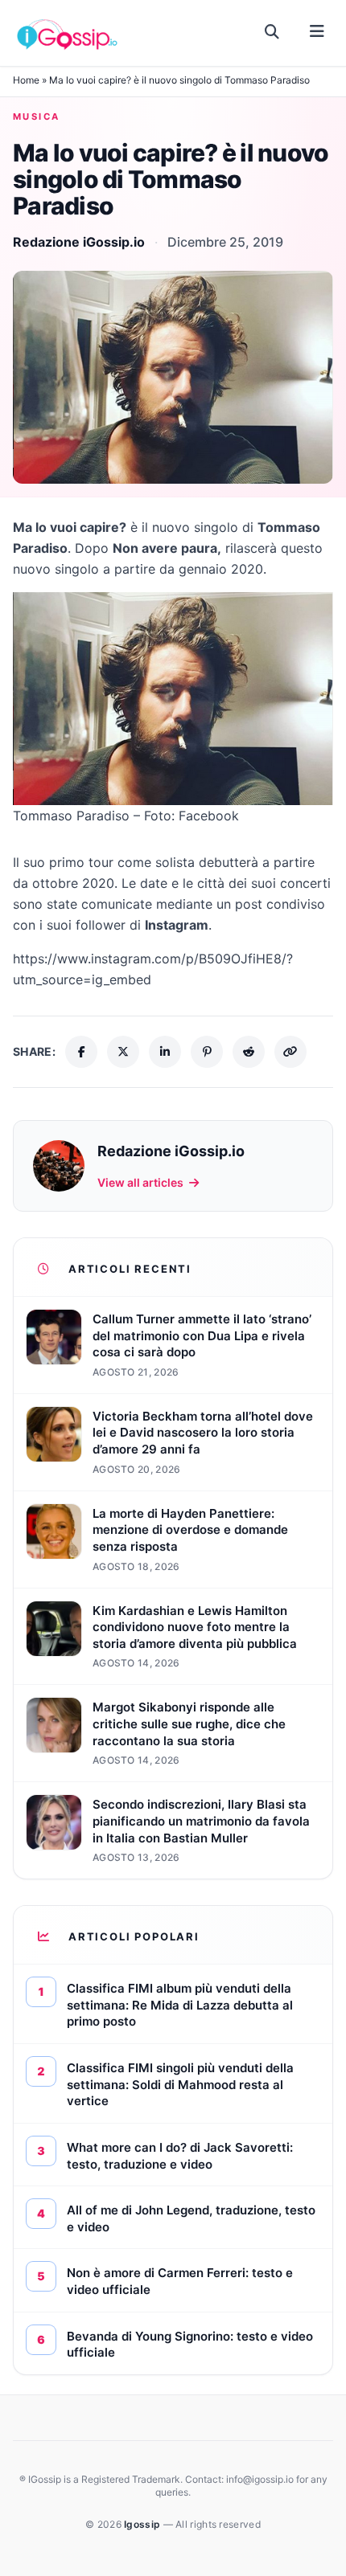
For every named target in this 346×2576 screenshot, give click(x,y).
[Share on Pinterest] (207, 1052)
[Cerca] (272, 32)
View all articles (140, 1182)
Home (26, 80)
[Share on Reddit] (249, 1052)
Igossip (143, 2524)
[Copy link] (290, 1052)
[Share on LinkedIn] (165, 1052)
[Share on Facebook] (81, 1052)
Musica (37, 117)
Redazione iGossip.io (79, 242)
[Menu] (317, 32)
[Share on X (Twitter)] (123, 1052)
